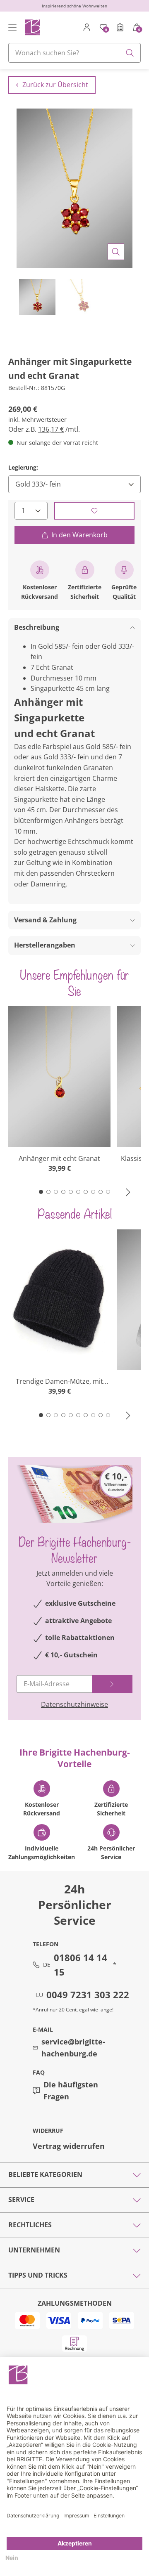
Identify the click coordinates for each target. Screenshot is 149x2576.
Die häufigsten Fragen (71, 2090)
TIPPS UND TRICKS (38, 2275)
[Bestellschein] (120, 27)
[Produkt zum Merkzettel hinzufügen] (94, 511)
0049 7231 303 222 (88, 1995)
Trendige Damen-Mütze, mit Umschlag (59, 1381)
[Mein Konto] (87, 27)
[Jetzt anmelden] (112, 1684)
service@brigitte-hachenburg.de (73, 2048)
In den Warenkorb (79, 535)
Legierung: (23, 467)
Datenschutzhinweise (74, 1704)
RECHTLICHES (30, 2225)
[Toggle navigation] (12, 27)
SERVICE (21, 2200)
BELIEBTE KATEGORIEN (45, 2174)
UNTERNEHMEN (34, 2250)
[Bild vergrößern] (116, 252)
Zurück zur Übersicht (55, 85)
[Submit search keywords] (130, 53)
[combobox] (74, 53)
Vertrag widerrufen (69, 2146)
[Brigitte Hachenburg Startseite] (32, 27)
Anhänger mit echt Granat (59, 1158)
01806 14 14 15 (81, 1965)
